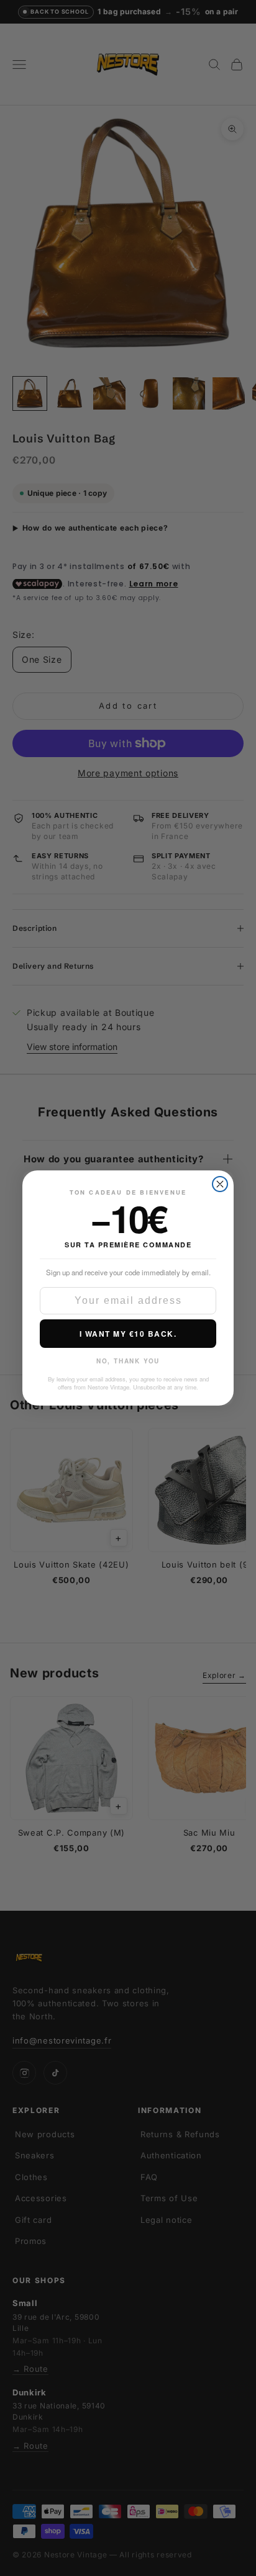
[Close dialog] (220, 1184)
